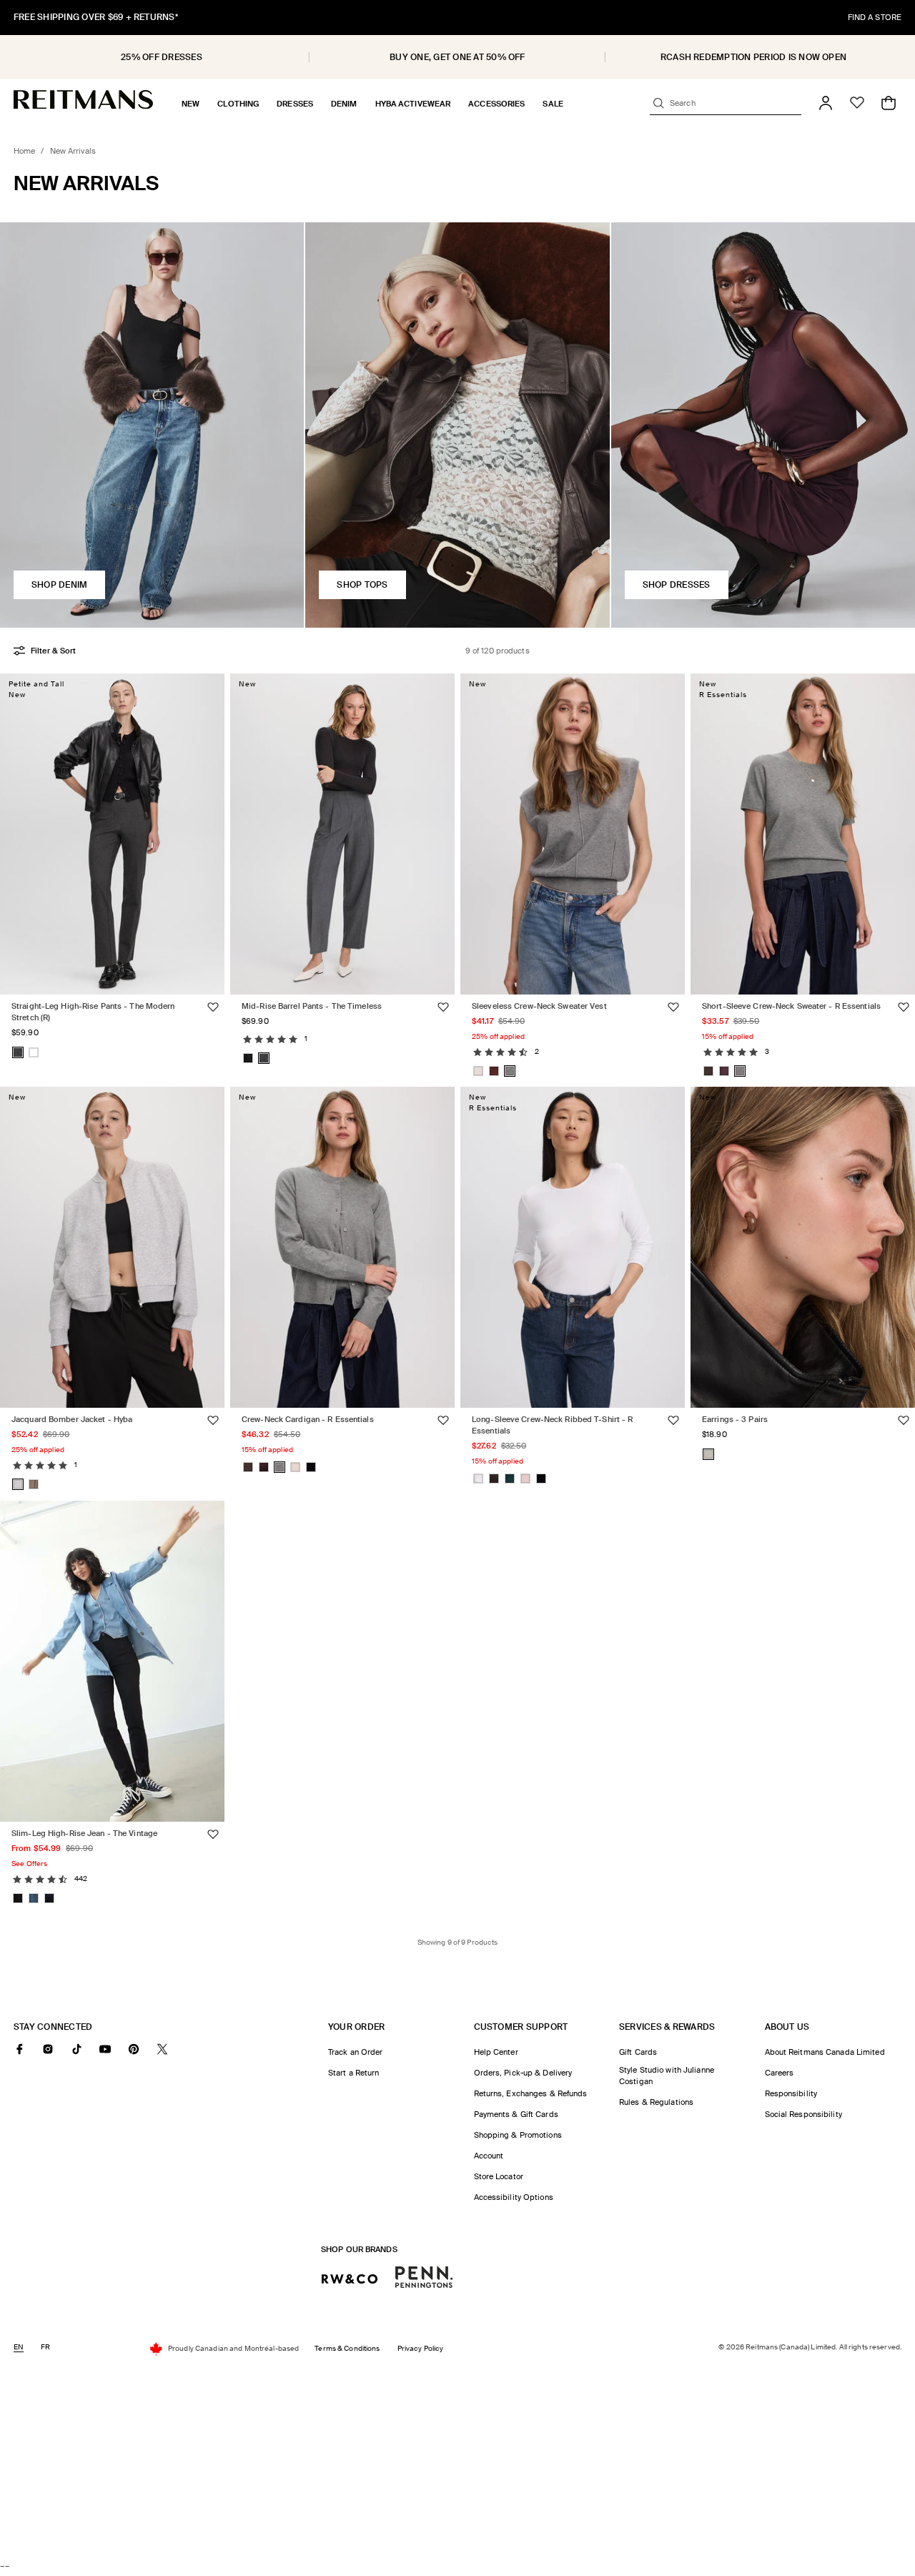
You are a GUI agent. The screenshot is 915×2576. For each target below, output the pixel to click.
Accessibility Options (514, 2197)
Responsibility (791, 2093)
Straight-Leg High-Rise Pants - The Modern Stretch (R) (93, 1011)
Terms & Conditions (347, 2348)
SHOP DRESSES (677, 585)
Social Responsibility (803, 2114)
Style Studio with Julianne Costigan (667, 2076)
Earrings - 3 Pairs (735, 1419)
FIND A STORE (875, 17)
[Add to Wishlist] (213, 1007)
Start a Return (354, 2073)
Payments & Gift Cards (516, 2114)
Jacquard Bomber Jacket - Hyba (72, 1419)
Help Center (496, 2052)
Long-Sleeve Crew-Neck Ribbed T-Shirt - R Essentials (552, 1425)
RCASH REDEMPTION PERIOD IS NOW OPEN (753, 57)
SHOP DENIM (59, 585)
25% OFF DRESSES (162, 57)
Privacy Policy (421, 2348)
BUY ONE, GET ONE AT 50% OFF (457, 57)
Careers (780, 2073)
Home (24, 151)
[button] (191, 104)
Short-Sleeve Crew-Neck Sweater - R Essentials (791, 1005)
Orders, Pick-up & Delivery (523, 2073)
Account (489, 2156)
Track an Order (356, 2052)
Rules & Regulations (656, 2102)
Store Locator (499, 2176)
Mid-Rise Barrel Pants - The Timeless (312, 1005)
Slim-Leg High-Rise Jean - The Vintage (84, 1833)
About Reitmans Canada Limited (825, 2052)
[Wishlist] (857, 103)
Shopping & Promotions (518, 2135)
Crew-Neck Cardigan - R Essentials (308, 1419)
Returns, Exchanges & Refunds (531, 2093)
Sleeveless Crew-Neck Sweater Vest (539, 1005)
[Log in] (826, 103)
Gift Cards (638, 2052)
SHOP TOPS (362, 585)
